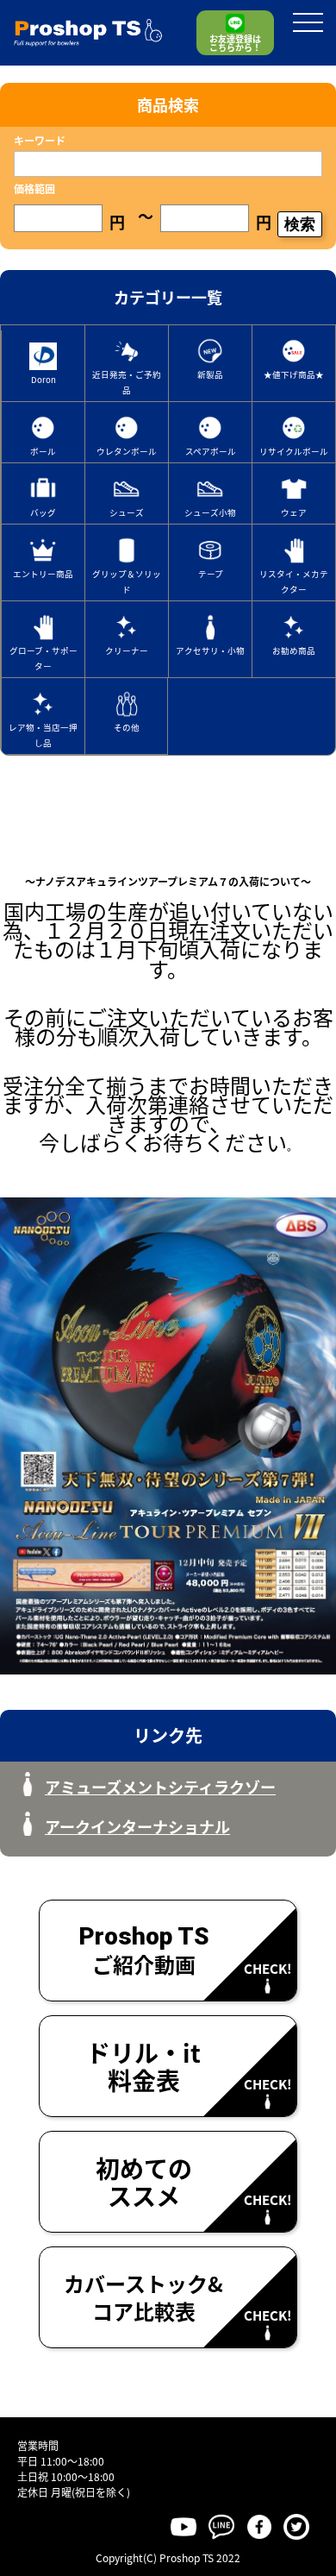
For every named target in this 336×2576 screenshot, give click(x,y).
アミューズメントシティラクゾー (160, 1787)
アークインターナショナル (137, 1826)
